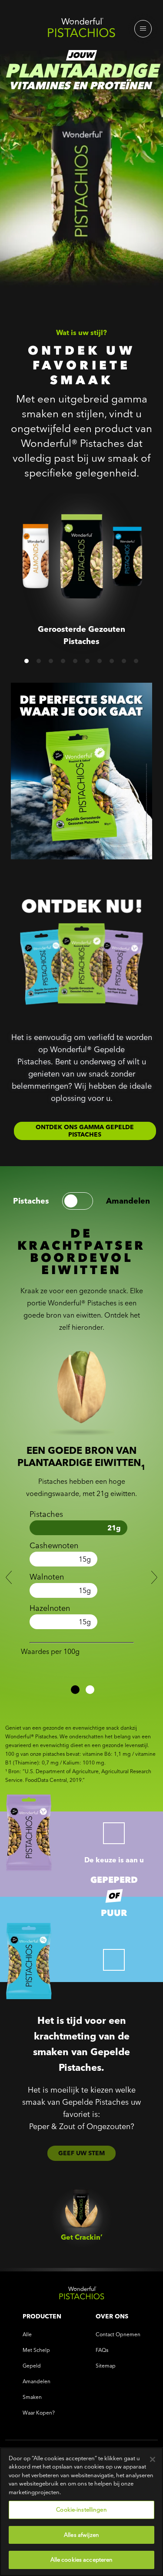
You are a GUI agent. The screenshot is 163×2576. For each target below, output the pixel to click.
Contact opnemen (118, 2334)
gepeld (32, 2366)
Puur (114, 1913)
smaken (32, 2397)
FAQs (102, 2350)
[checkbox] (114, 1833)
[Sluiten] (153, 2459)
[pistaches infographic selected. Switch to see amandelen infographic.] (78, 1201)
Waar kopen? (39, 2413)
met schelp (36, 2350)
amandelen (128, 1201)
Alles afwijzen (81, 2535)
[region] (81, 2512)
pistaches (31, 1201)
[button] (27, 661)
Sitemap (106, 2366)
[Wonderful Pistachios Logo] (81, 30)
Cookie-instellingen (81, 2509)
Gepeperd (114, 1880)
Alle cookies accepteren (82, 2559)
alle (27, 2334)
